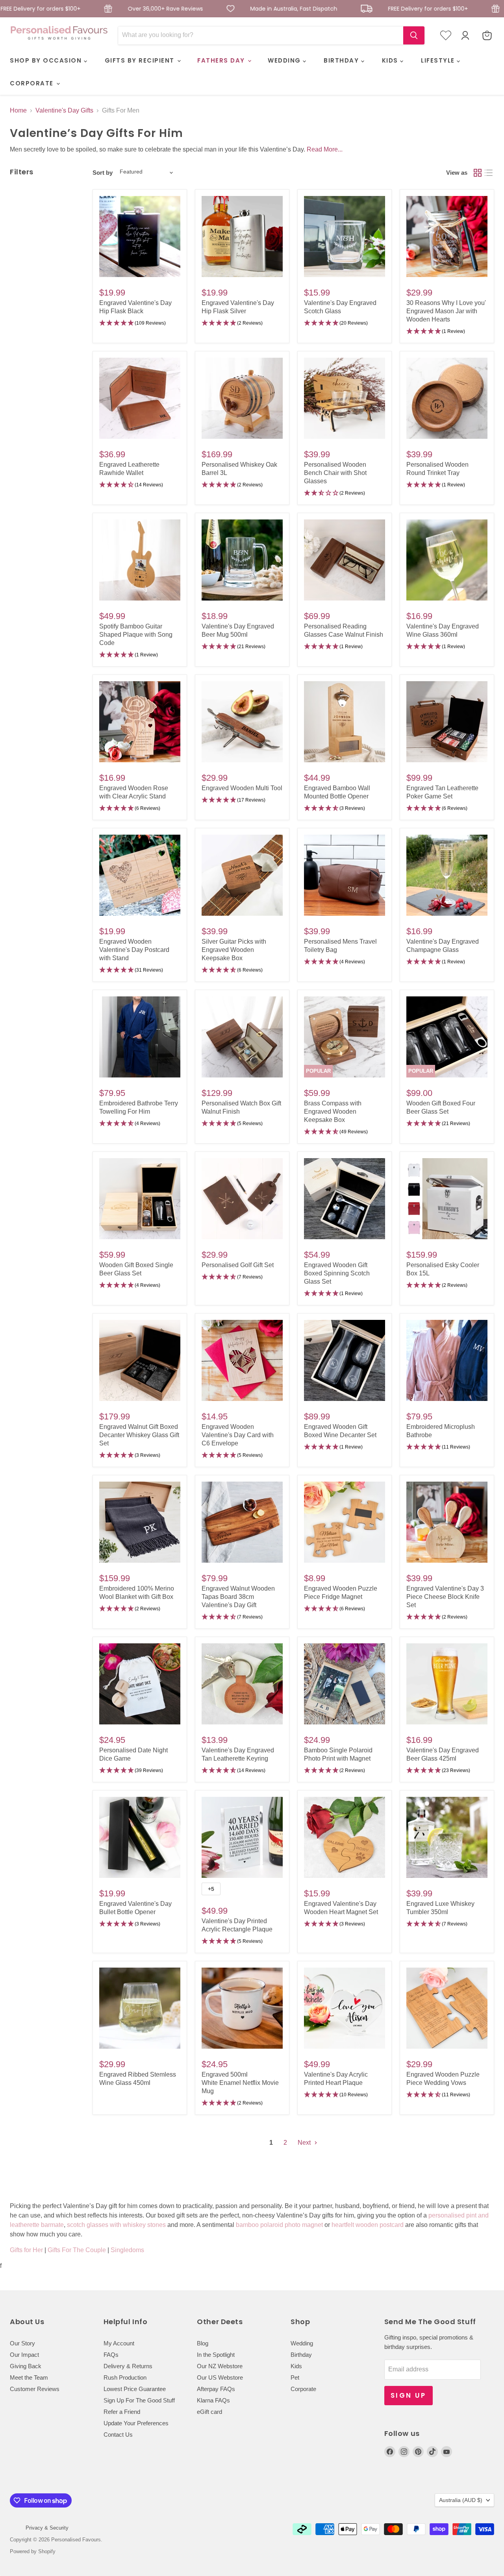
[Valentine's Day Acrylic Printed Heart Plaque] (345, 2008)
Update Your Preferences (136, 2423)
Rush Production (125, 2377)
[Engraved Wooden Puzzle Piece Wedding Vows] (447, 2008)
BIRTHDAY (342, 60)
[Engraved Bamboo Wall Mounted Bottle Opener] (345, 722)
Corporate (303, 2389)
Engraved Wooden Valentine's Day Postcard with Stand (134, 950)
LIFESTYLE (439, 60)
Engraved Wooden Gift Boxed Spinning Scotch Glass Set (337, 1273)
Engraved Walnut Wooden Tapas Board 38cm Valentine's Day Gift (238, 1597)
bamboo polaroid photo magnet (279, 2225)
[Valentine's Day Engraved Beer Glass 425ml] (447, 1684)
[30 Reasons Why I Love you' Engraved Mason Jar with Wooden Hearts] (447, 237)
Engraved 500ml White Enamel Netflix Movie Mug (240, 2083)
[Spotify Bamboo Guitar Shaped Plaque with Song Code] (140, 560)
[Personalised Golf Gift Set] (242, 1199)
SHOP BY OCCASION (47, 60)
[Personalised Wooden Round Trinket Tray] (447, 398)
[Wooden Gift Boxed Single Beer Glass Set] (140, 1199)
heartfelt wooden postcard (368, 2225)
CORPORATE (33, 83)
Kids (296, 2366)
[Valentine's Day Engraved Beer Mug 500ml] (242, 560)
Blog (203, 2343)
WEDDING (285, 60)
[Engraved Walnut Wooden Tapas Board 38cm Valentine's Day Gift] (242, 1522)
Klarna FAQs (213, 2400)
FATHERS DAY (222, 60)
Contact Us (118, 2435)
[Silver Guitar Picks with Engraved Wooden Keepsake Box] (242, 875)
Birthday (301, 2355)
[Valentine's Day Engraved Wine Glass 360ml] (447, 560)
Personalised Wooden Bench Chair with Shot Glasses (335, 473)
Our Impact (24, 2355)
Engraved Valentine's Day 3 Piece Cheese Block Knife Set (445, 1597)
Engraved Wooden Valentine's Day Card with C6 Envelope (238, 1435)
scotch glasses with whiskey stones (116, 2225)
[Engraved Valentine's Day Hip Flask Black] (140, 237)
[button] (140, 323)
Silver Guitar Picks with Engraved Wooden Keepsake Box (234, 950)
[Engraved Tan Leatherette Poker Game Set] (447, 722)
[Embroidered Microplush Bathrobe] (447, 1360)
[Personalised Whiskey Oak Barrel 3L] (242, 398)
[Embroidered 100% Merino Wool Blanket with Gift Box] (140, 1522)
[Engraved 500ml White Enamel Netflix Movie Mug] (242, 2008)
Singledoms (127, 2250)
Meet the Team (29, 2377)
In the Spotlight (216, 2355)
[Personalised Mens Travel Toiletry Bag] (345, 875)
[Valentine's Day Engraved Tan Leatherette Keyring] (242, 1684)
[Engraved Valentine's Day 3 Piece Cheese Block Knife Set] (447, 1522)
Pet (295, 2377)
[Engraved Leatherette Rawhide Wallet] (140, 398)
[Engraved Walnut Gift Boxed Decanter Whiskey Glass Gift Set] (140, 1360)
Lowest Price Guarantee (135, 2389)
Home (18, 110)
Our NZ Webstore (220, 2366)
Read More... (325, 149)
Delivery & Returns (128, 2366)
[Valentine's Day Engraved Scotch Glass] (345, 237)
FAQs (111, 2355)
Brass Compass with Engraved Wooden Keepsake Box (333, 1112)
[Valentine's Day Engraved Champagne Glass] (447, 875)
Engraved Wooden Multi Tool (242, 788)
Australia (461, 2500)
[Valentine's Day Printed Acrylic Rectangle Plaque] (242, 1837)
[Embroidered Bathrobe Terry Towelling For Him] (140, 1037)
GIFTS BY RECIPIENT (141, 60)
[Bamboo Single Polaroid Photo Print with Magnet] (345, 1684)
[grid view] (478, 173)
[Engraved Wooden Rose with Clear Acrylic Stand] (140, 722)
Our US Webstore (220, 2377)
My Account (119, 2343)
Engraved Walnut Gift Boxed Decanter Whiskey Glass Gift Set (139, 1435)
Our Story (22, 2343)
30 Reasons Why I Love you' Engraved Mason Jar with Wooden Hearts (446, 311)
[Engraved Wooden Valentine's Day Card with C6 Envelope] (242, 1360)
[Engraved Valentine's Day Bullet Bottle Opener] (140, 1837)
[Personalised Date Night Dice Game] (140, 1684)
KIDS (391, 60)
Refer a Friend (122, 2412)
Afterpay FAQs (216, 2389)
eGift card (209, 2412)
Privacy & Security (47, 2528)
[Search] (414, 35)
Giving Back (26, 2366)
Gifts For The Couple (77, 2250)
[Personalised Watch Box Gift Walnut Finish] (242, 1037)
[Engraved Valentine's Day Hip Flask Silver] (242, 237)
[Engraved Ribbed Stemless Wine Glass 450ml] (140, 2008)
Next (305, 2143)
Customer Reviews (35, 2389)
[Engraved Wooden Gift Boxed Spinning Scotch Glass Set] (345, 1199)
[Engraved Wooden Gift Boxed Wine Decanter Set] (345, 1360)
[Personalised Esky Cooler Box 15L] (447, 1199)
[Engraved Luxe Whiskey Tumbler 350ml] (447, 1837)
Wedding (302, 2343)
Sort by (103, 173)
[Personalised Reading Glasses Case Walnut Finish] (345, 560)
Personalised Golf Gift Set (238, 1265)
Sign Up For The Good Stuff (139, 2400)
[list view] (489, 173)
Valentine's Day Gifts (64, 110)
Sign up (409, 2395)
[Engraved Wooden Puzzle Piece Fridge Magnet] (345, 1522)
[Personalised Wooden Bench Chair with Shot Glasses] (345, 398)
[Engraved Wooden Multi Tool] (242, 722)
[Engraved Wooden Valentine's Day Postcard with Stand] (140, 875)
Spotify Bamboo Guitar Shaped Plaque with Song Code (136, 635)
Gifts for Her (26, 2250)
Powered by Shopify (33, 2551)
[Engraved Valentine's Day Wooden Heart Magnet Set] (345, 1837)
